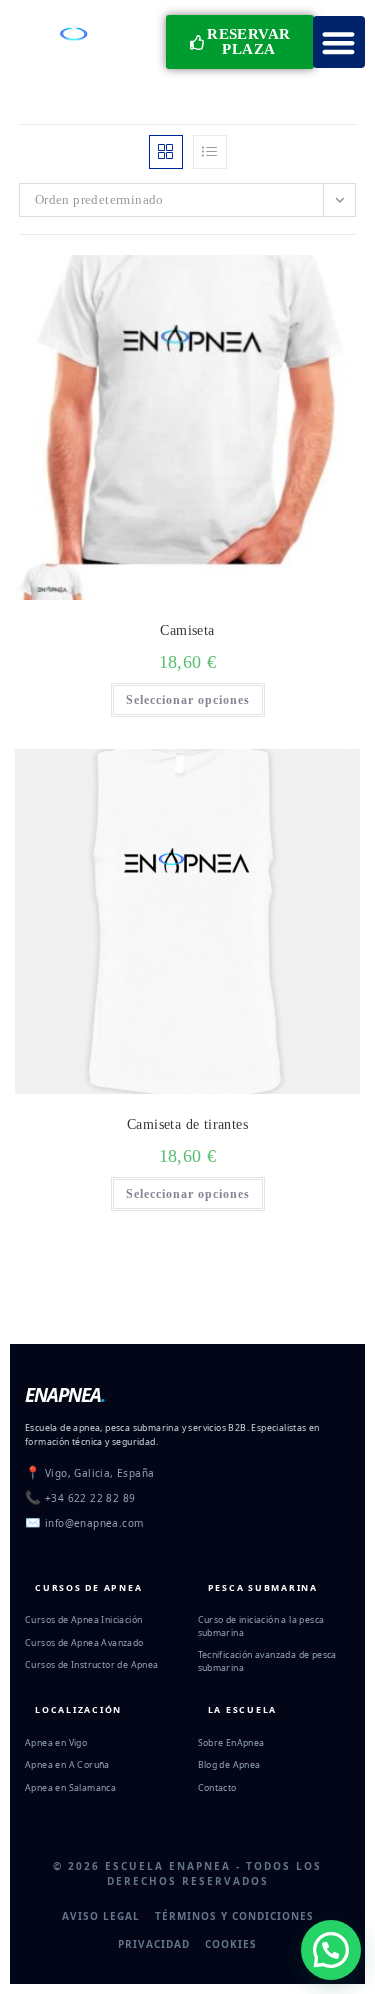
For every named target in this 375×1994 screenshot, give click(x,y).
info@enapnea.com (94, 1523)
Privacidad (154, 1944)
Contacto (217, 1788)
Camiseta (187, 630)
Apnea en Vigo (56, 1743)
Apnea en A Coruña (67, 1765)
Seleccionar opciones (188, 700)
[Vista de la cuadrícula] (166, 152)
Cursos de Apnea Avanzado (84, 1643)
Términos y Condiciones (234, 1916)
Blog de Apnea (229, 1765)
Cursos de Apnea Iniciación (83, 1620)
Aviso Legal (101, 1916)
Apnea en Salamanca (70, 1788)
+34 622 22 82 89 (90, 1498)
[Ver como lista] (210, 152)
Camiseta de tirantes (187, 1124)
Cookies (231, 1944)
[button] (339, 42)
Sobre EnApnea (231, 1743)
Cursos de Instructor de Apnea (92, 1665)
